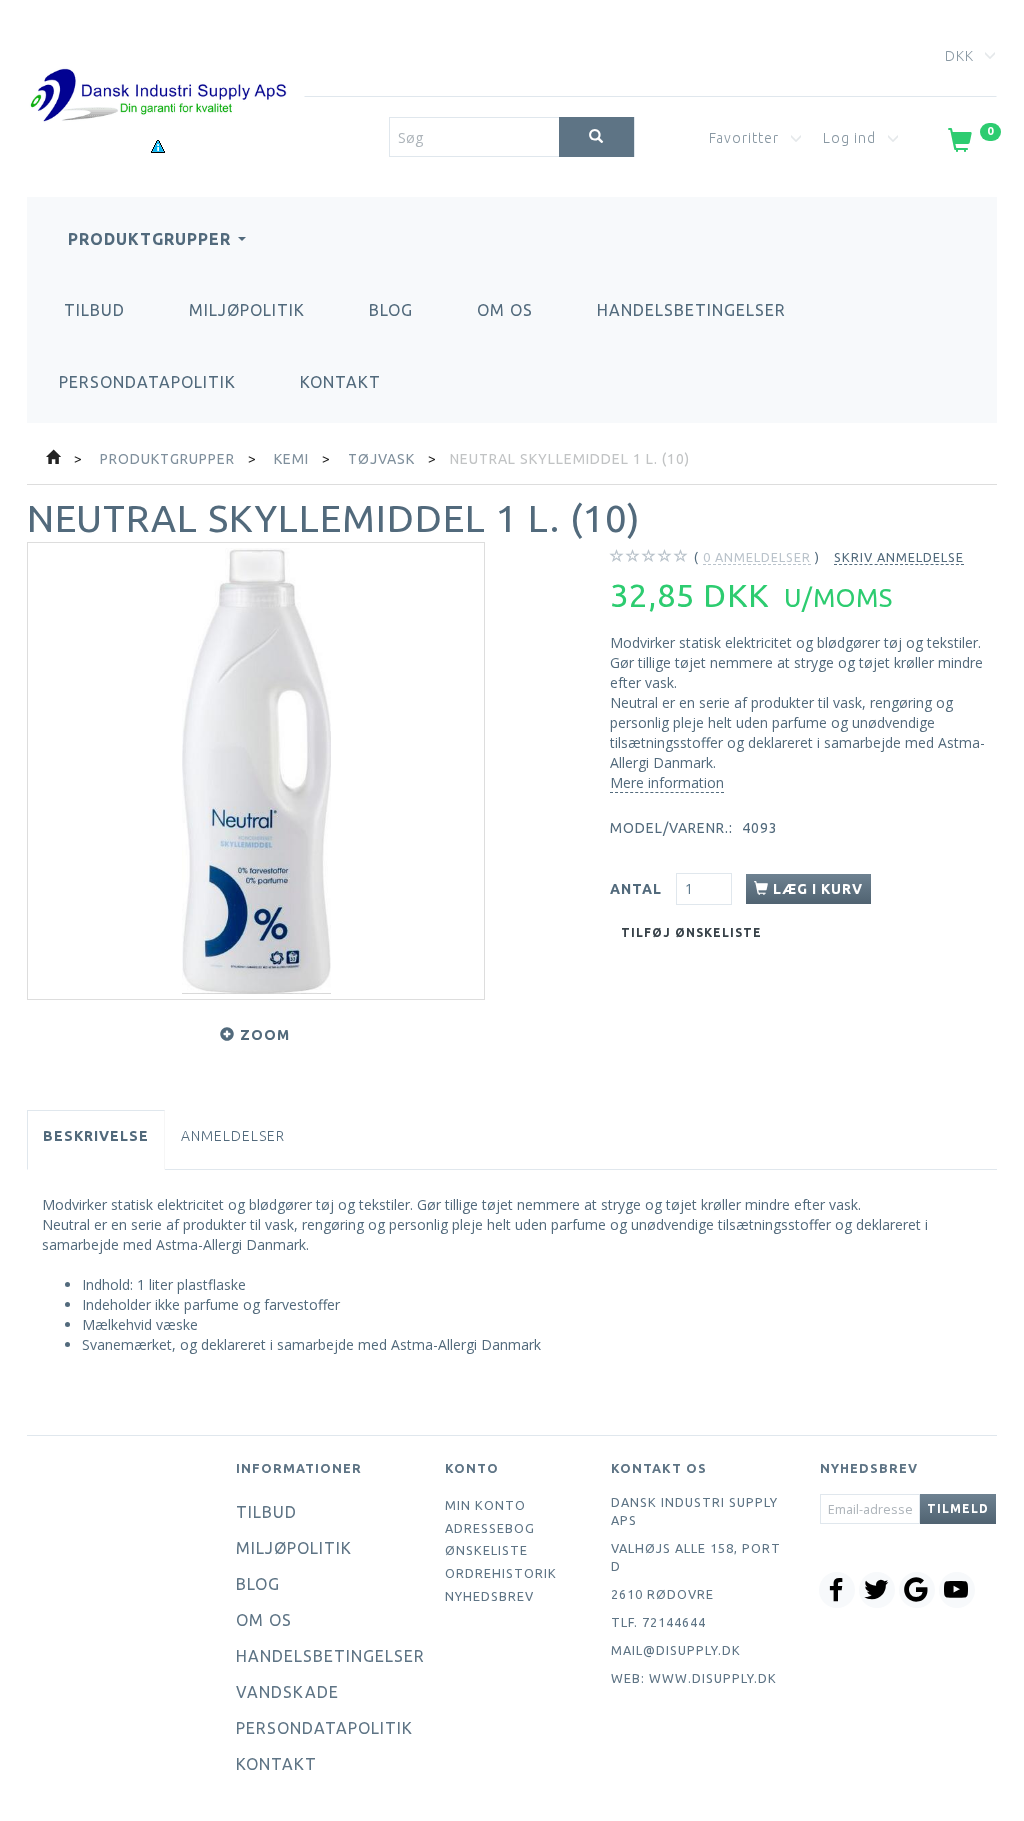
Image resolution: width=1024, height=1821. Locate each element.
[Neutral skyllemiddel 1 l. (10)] (256, 771)
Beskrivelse (96, 1136)
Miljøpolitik (247, 310)
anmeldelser (757, 557)
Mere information (667, 782)
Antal (638, 889)
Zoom (265, 1035)
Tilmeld (958, 1508)
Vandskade (287, 1692)
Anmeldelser (233, 1136)
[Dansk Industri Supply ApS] (158, 65)
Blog (391, 310)
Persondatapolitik (147, 382)
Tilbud (94, 310)
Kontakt (340, 382)
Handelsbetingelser (691, 310)
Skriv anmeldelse (899, 557)
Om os (505, 310)
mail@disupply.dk (676, 1650)
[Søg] (596, 137)
